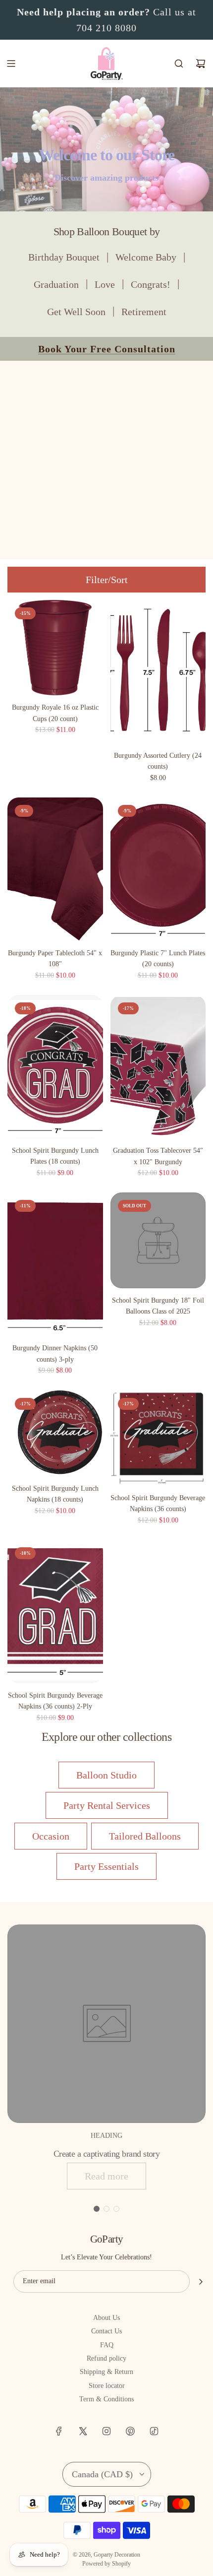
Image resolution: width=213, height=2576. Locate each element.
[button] (97, 2209)
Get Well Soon (76, 312)
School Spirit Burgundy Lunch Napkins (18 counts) (55, 1494)
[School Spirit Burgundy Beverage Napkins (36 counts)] (158, 1438)
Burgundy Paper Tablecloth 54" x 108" (55, 958)
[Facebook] (59, 2431)
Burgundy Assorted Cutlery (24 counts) (158, 761)
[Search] (179, 64)
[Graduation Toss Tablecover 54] (158, 1067)
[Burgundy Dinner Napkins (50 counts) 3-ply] (55, 1264)
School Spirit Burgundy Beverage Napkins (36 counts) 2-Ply (55, 1701)
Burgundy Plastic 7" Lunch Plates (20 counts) (158, 958)
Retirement (144, 312)
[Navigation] (11, 64)
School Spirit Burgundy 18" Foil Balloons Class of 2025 (158, 1306)
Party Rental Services (107, 1805)
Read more (106, 2176)
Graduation (56, 284)
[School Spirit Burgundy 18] (158, 1240)
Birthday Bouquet (64, 257)
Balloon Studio (106, 1775)
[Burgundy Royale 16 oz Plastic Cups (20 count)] (55, 648)
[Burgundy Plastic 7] (158, 869)
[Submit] (201, 2282)
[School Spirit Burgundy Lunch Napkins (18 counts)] (55, 1433)
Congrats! (151, 284)
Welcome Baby (146, 257)
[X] (83, 2431)
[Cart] (201, 64)
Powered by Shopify (106, 2564)
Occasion (51, 1836)
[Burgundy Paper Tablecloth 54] (55, 869)
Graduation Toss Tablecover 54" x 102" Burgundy (158, 1156)
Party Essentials (106, 1866)
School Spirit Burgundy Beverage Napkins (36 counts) (158, 1503)
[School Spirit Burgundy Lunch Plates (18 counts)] (55, 1067)
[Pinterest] (130, 2431)
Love (105, 284)
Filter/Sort (107, 580)
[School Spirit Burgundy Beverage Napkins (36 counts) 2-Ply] (55, 1612)
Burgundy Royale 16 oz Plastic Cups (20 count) (55, 713)
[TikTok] (154, 2431)
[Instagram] (106, 2431)
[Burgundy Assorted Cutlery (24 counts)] (158, 672)
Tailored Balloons (145, 1836)
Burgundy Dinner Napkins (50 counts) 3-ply (55, 1354)
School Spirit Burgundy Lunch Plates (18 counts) (55, 1156)
